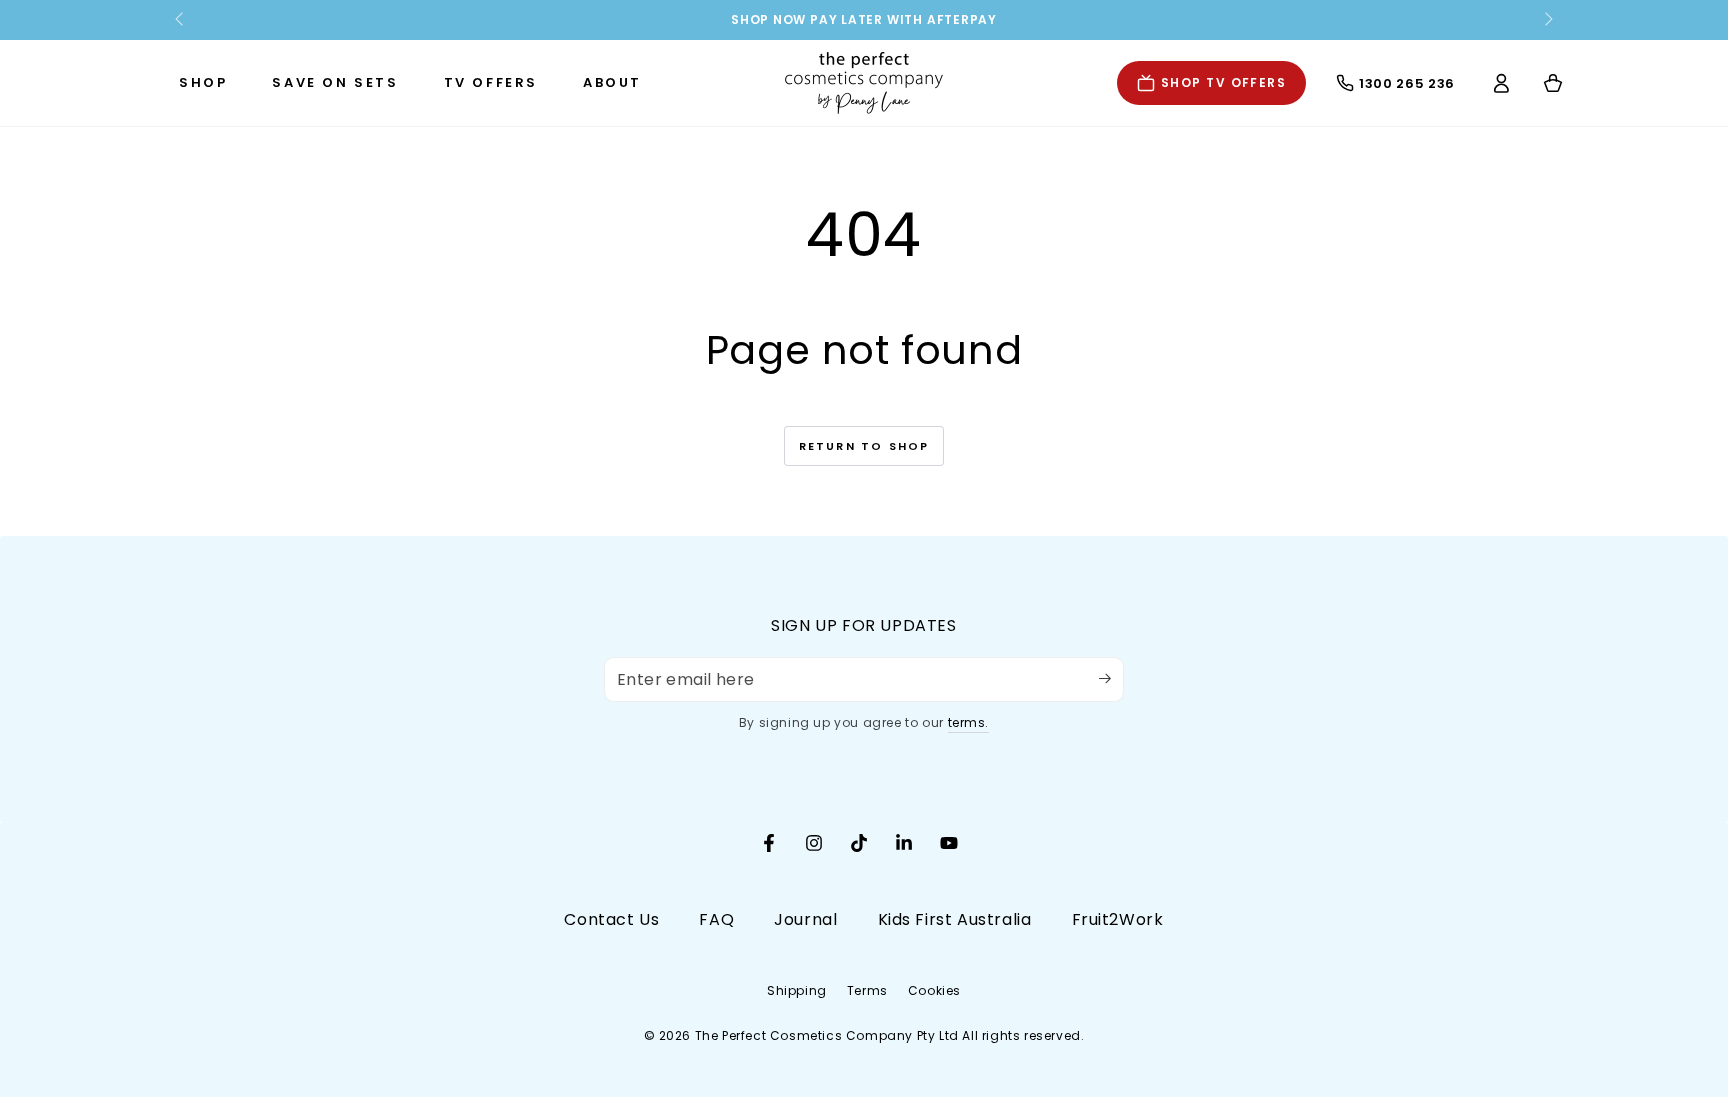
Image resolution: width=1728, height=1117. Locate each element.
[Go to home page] (864, 83)
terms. (969, 722)
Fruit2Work (1118, 919)
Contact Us (611, 919)
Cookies (934, 990)
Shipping (797, 990)
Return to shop (864, 446)
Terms (867, 990)
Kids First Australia (955, 919)
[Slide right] (1547, 20)
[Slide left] (181, 20)
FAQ (716, 919)
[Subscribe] (1111, 679)
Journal (805, 919)
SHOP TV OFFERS (1223, 82)
